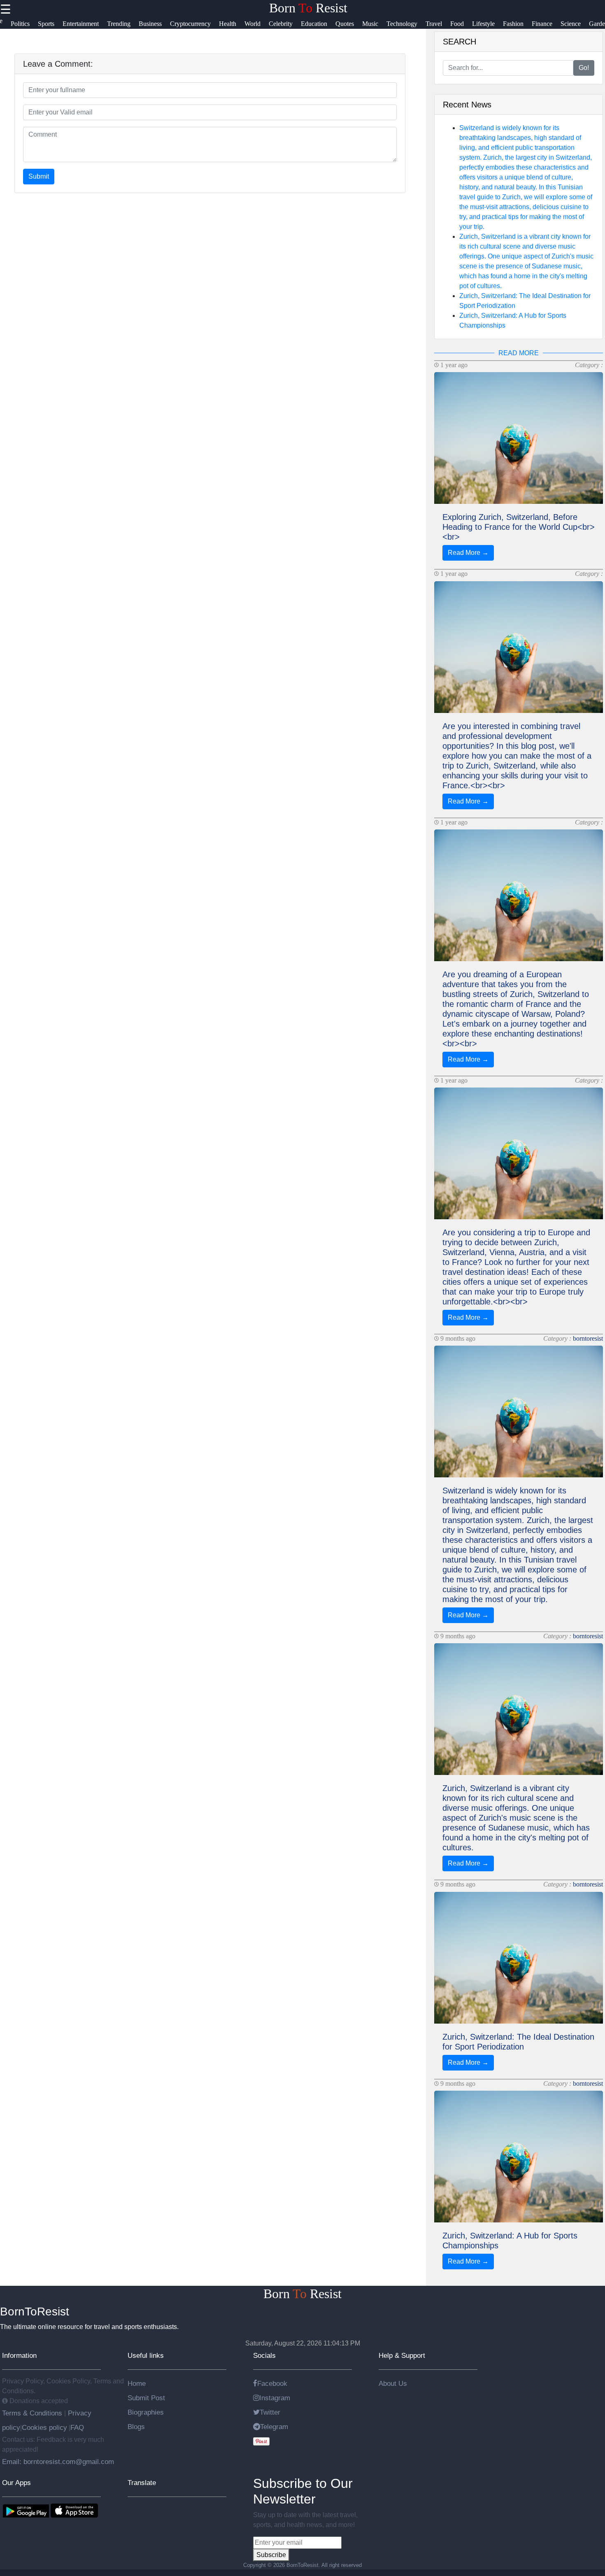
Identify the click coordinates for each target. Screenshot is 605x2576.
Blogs (136, 2427)
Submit (39, 176)
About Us (393, 2383)
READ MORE (519, 353)
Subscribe (271, 2555)
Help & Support (402, 2355)
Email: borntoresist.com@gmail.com (58, 2462)
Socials (264, 2355)
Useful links (146, 2355)
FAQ (77, 2427)
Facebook (272, 2383)
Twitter (270, 2412)
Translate (142, 2483)
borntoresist (588, 1338)
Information (19, 2355)
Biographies (146, 2412)
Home (137, 2383)
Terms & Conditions (33, 2413)
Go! (584, 68)
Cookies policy (44, 2427)
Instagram (275, 2398)
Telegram (274, 2427)
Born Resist (308, 8)
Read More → (468, 553)
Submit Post (146, 2398)
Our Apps (16, 2483)
